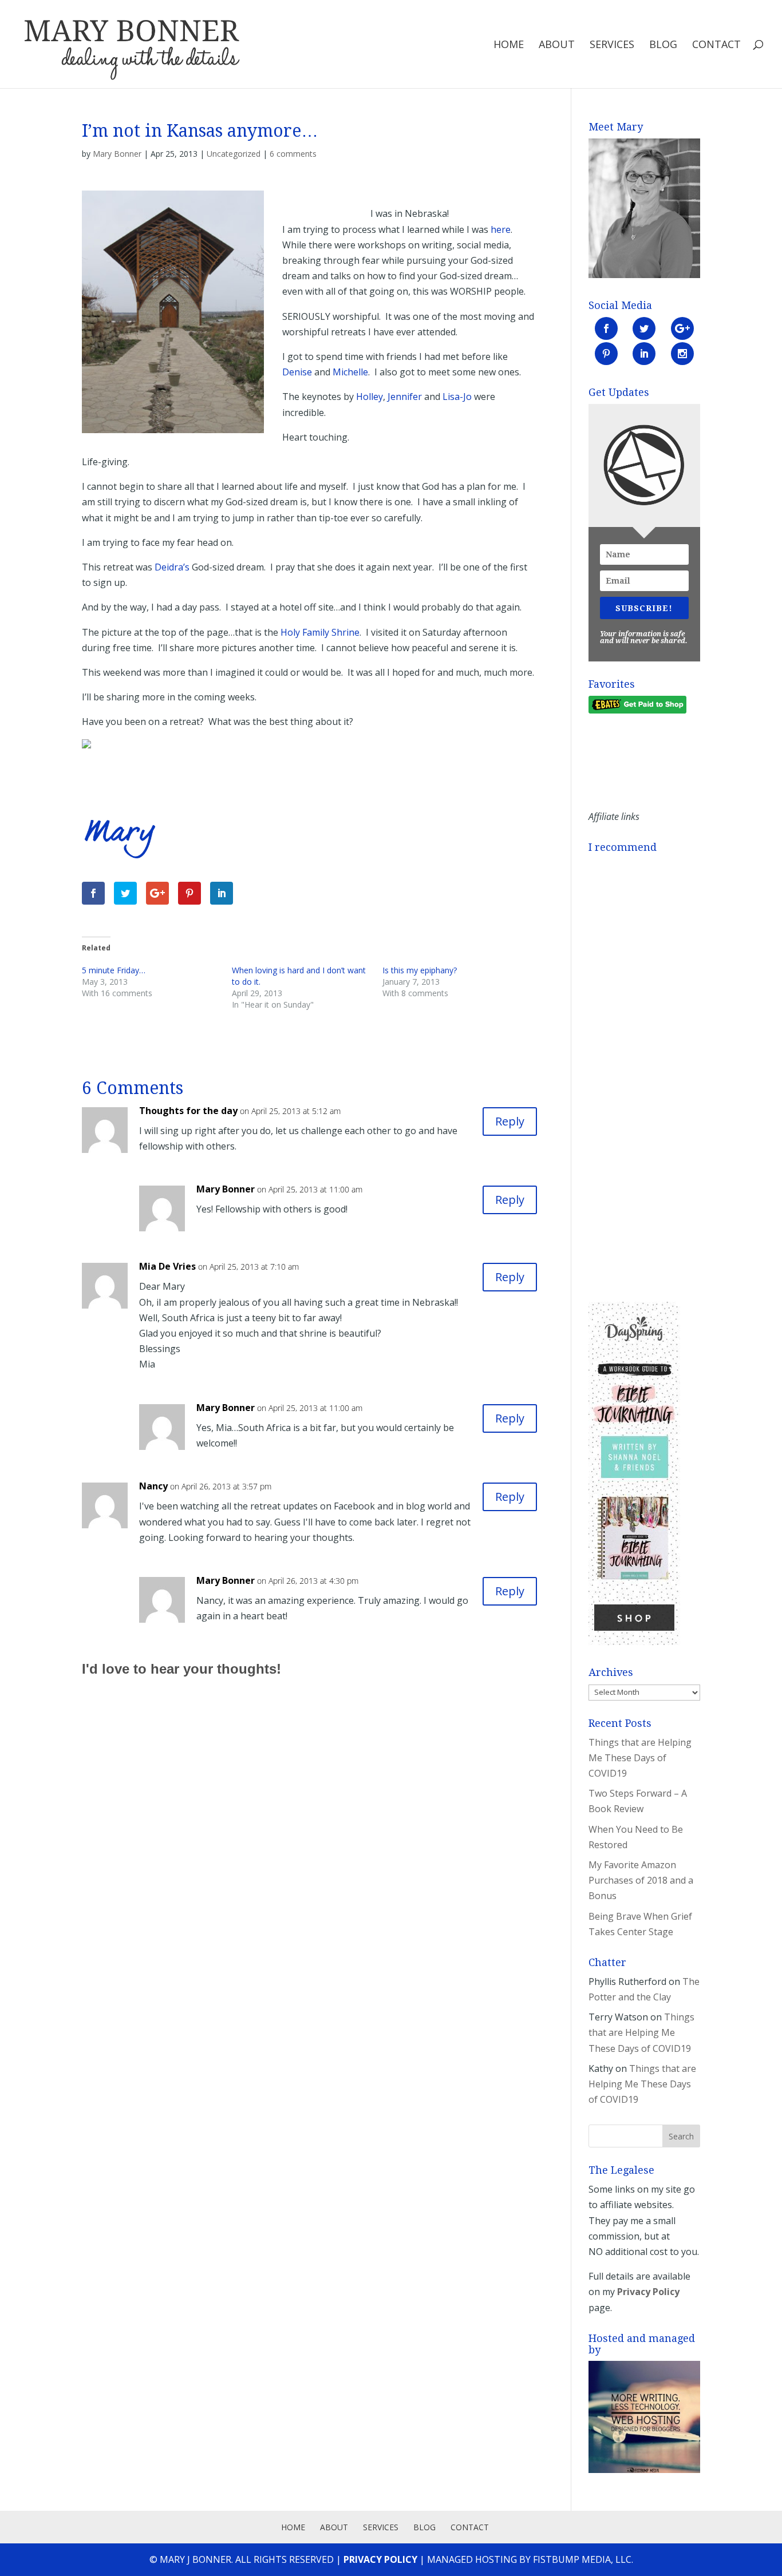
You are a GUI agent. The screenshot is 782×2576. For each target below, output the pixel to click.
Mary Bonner (117, 154)
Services (612, 45)
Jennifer (405, 397)
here (501, 229)
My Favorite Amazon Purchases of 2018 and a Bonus (641, 1880)
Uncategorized (234, 154)
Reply (510, 1121)
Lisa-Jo (457, 397)
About (557, 45)
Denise (297, 372)
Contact (716, 45)
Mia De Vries (167, 1266)
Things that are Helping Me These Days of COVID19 (640, 1758)
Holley (370, 397)
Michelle (350, 372)
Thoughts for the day (188, 1111)
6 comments (293, 154)
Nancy (153, 1486)
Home (509, 45)
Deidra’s (172, 567)
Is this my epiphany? (420, 970)
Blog (663, 45)
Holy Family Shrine (320, 632)
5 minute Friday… (114, 970)
